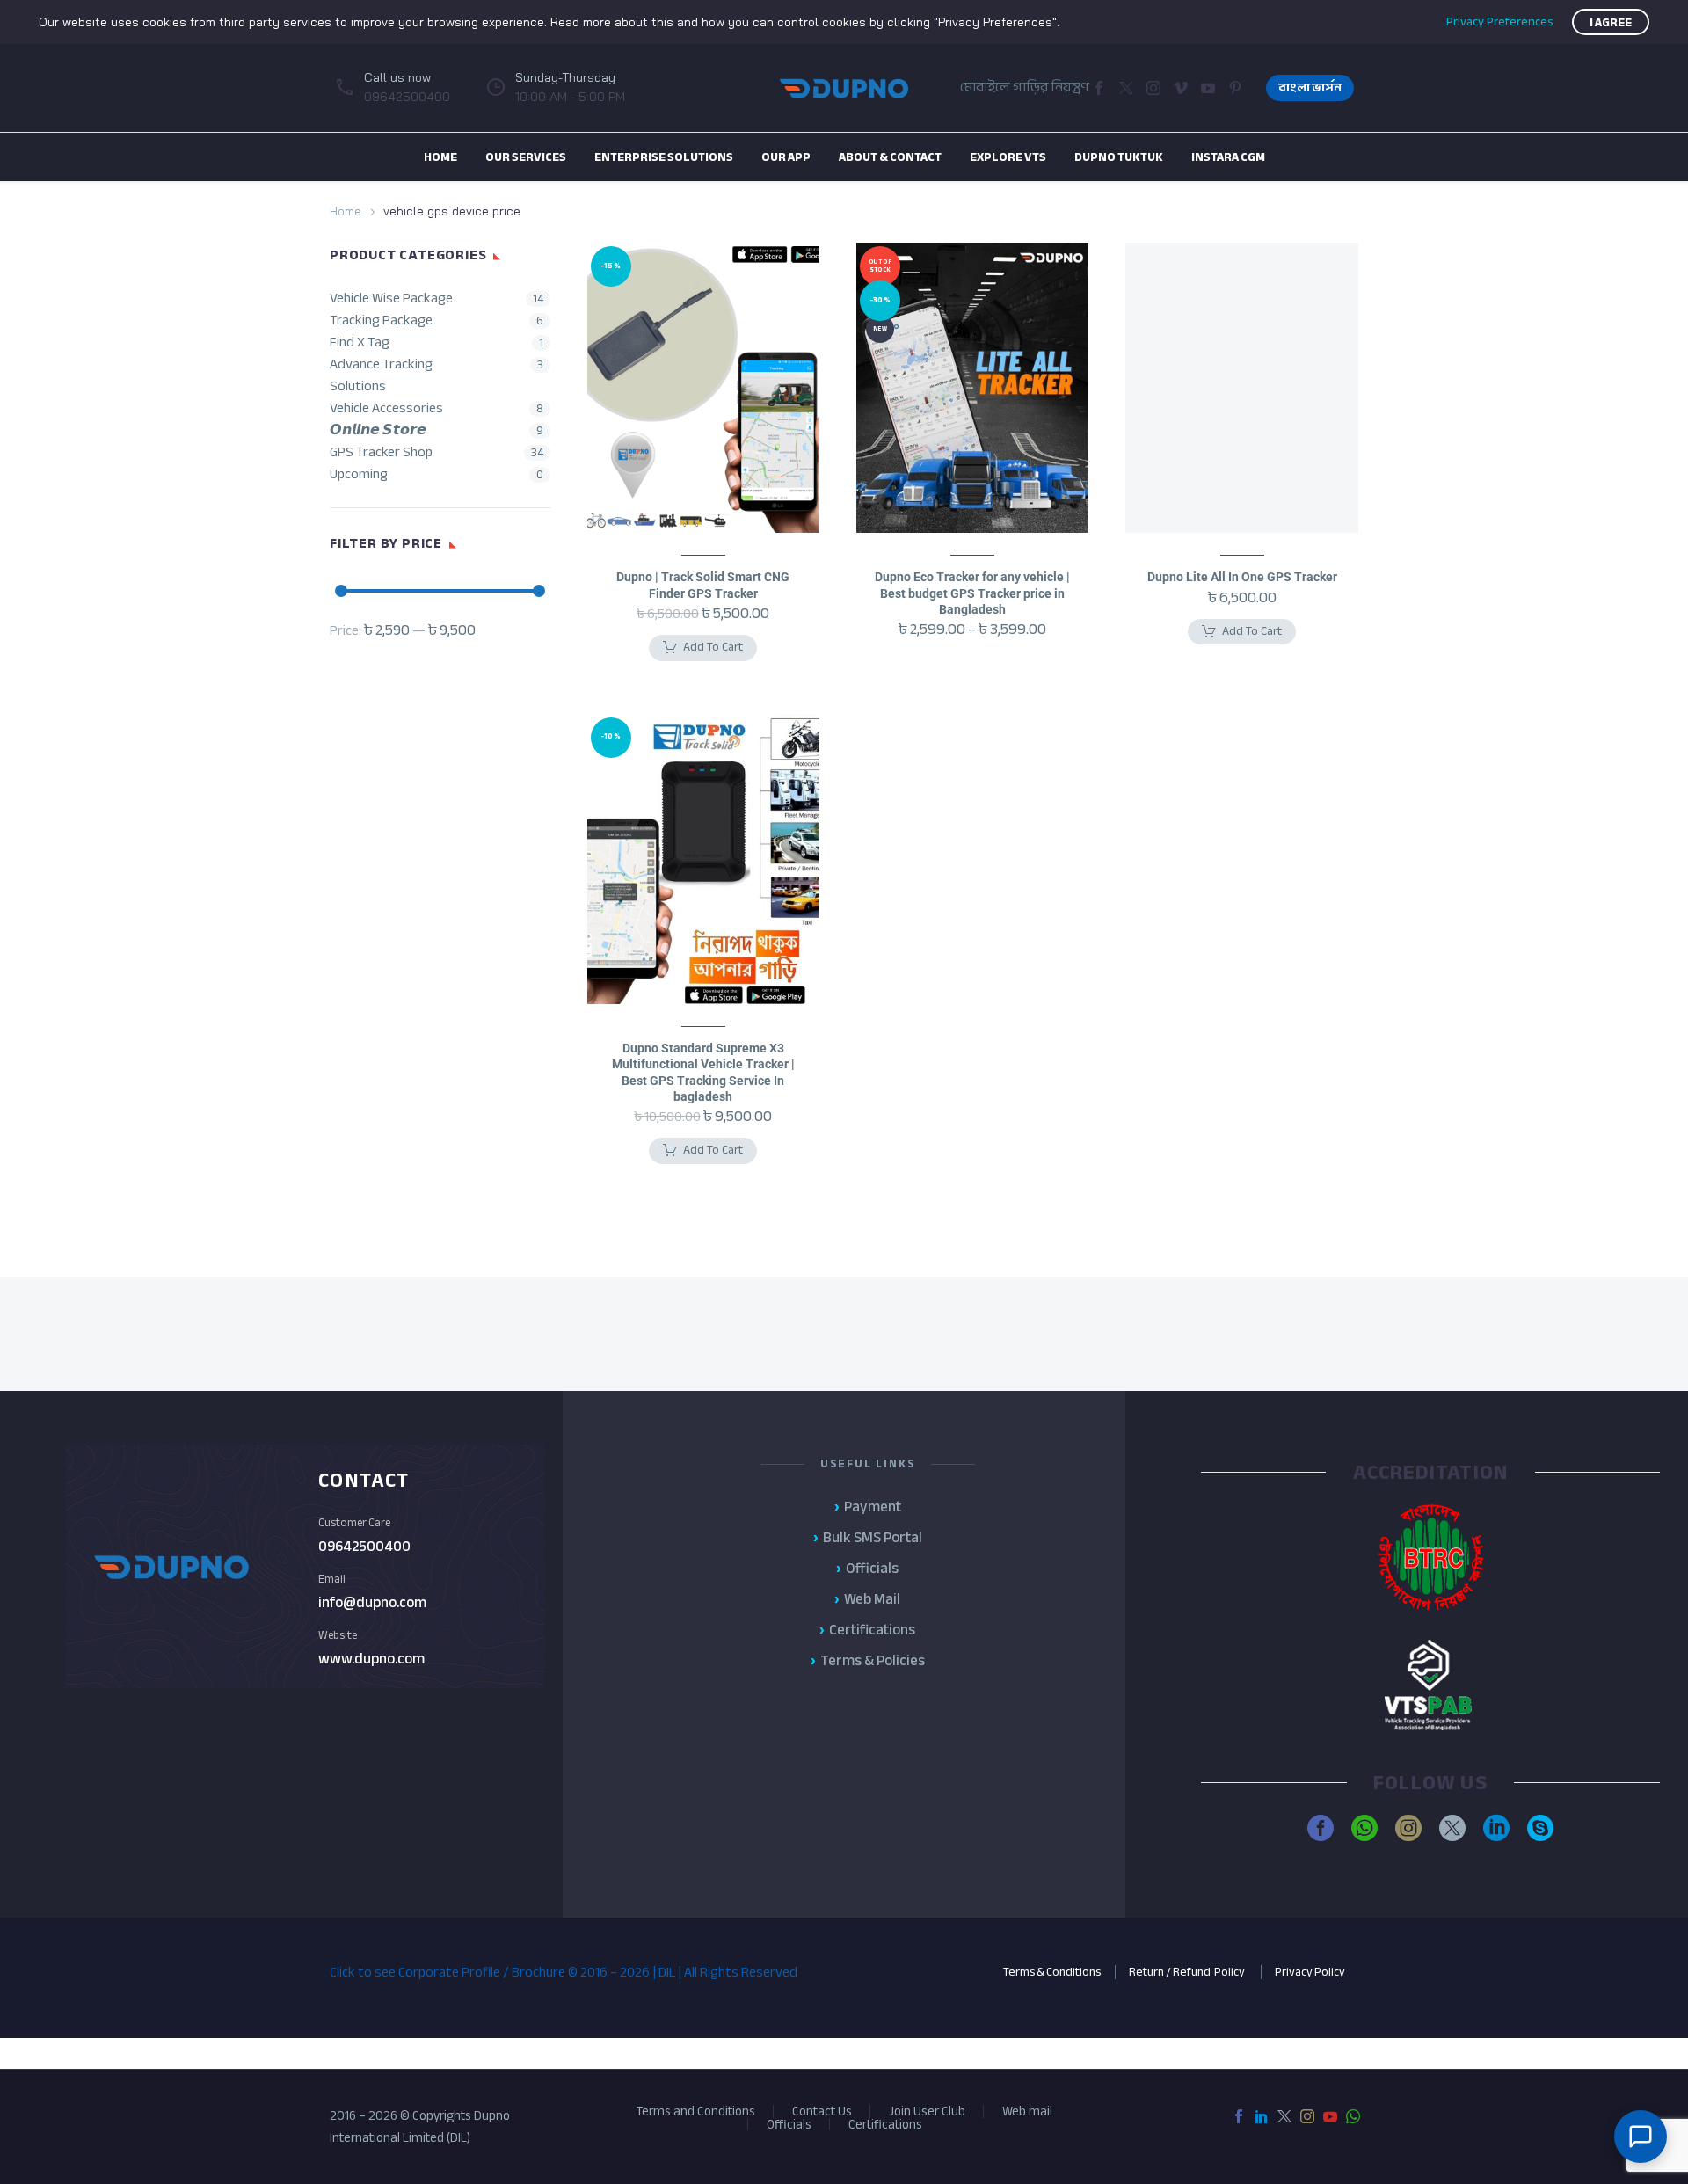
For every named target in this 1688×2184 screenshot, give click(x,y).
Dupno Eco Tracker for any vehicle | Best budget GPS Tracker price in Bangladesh (972, 593)
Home (346, 211)
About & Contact (890, 157)
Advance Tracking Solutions (381, 375)
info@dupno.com (372, 1602)
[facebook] (1321, 1828)
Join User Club (927, 2111)
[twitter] (1452, 1828)
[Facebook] (1099, 88)
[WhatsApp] (1353, 2116)
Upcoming (359, 474)
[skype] (1540, 1828)
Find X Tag (360, 342)
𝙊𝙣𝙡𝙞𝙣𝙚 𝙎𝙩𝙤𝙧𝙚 (378, 430)
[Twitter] (1126, 88)
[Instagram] (1153, 88)
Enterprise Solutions (664, 157)
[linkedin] (1496, 1828)
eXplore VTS (1008, 157)
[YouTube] (1330, 2116)
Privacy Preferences (1499, 22)
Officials (789, 2125)
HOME (440, 157)
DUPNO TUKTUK (1119, 157)
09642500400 (364, 1546)
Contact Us (822, 2111)
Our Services (526, 157)
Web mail (1027, 2111)
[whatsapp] (1364, 1828)
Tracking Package (381, 320)
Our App (786, 157)
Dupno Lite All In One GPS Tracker (1242, 577)
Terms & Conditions (1052, 1972)
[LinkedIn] (1262, 2116)
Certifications (885, 2125)
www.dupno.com (371, 1659)
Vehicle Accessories (386, 408)
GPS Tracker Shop (381, 452)
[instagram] (1408, 1828)
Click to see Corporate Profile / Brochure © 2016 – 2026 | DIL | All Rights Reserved (564, 1972)
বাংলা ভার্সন (1310, 87)
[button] (1181, 88)
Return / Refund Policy (1188, 1972)
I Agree (1611, 22)
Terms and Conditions (695, 2111)
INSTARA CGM (1228, 157)
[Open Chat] (1641, 2137)
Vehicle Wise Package (391, 298)
